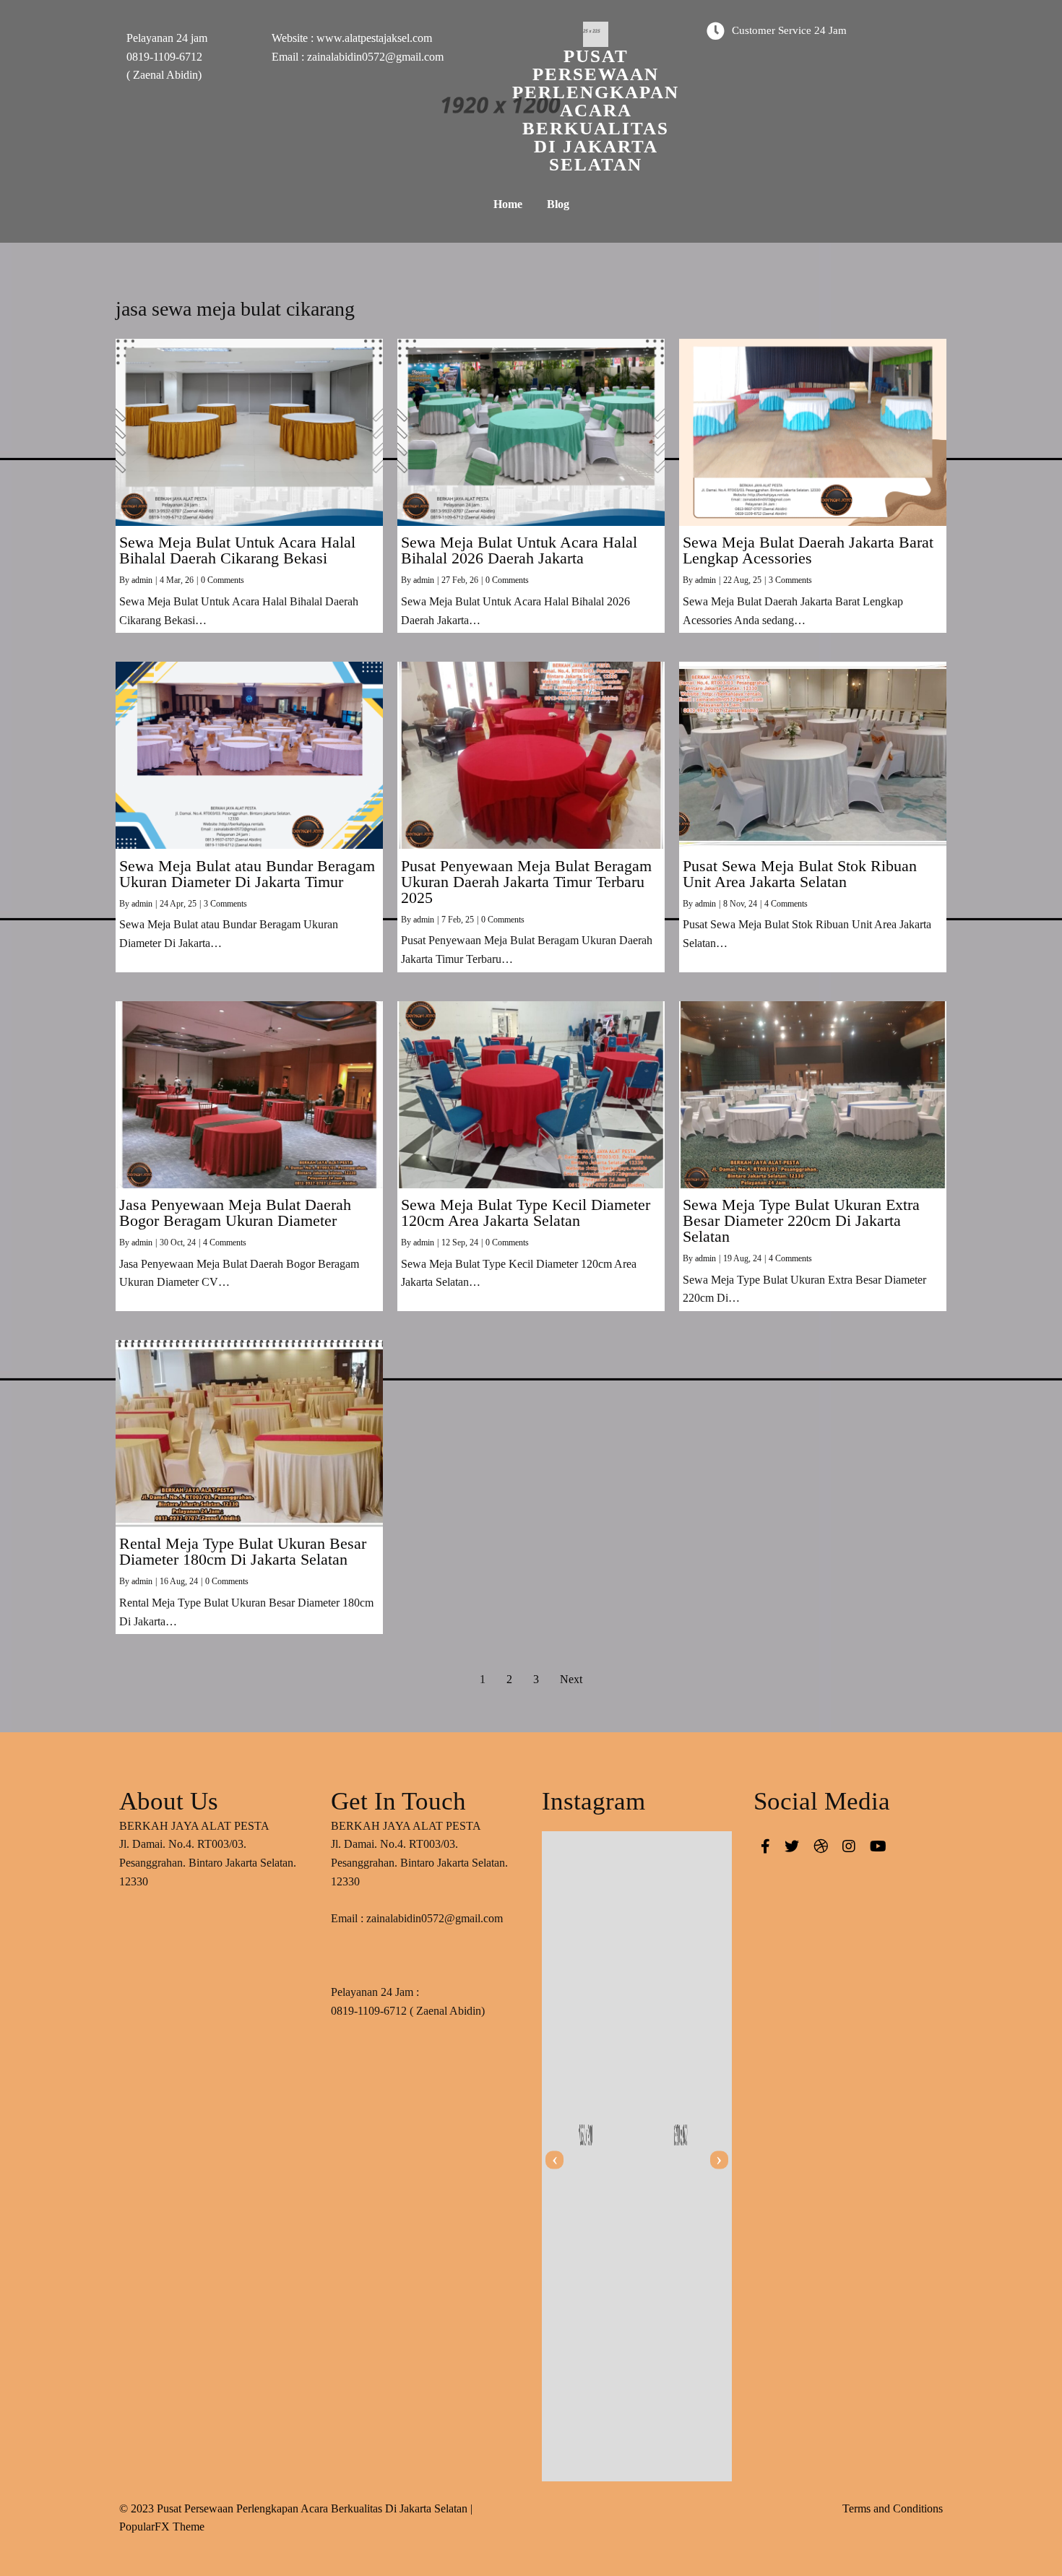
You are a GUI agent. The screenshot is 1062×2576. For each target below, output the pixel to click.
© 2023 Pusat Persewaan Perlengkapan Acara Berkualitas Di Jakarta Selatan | (296, 2508)
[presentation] (554, 2160)
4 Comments (786, 904)
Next (571, 1679)
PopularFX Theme (162, 2527)
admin (142, 580)
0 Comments (223, 580)
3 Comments (790, 580)
